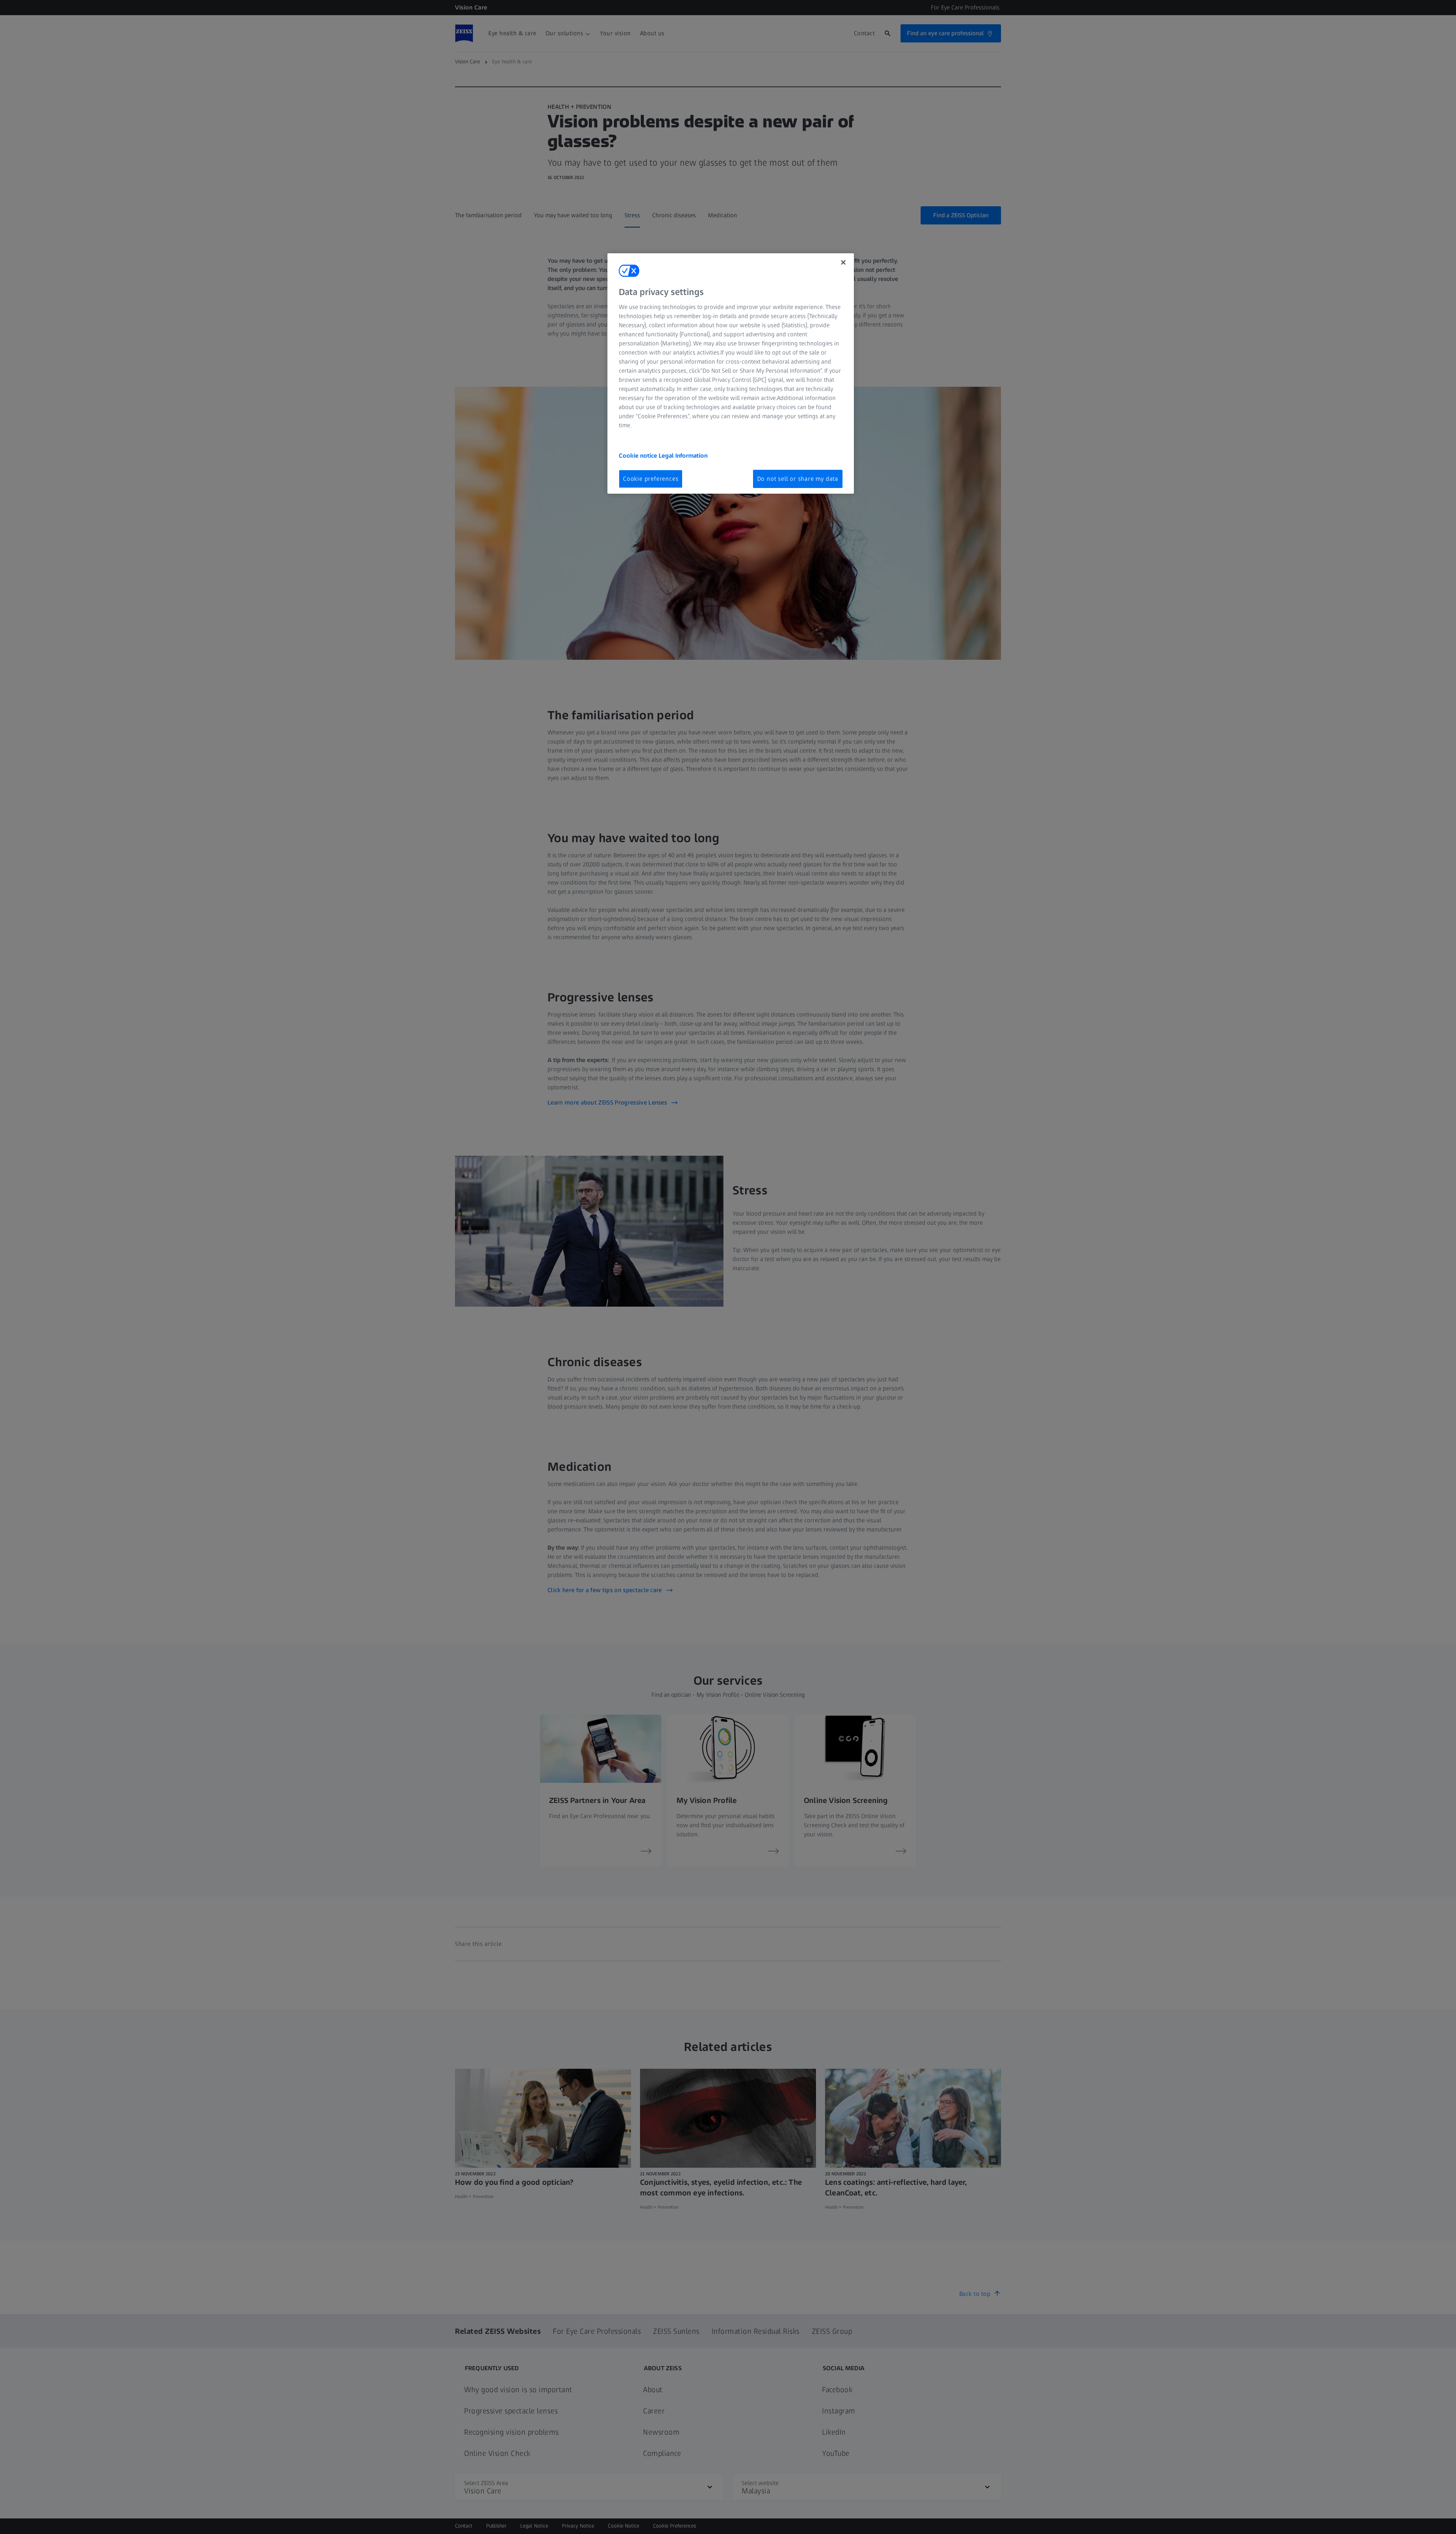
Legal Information (683, 456)
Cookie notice (639, 456)
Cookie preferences (651, 479)
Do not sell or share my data (798, 479)
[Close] (843, 262)
